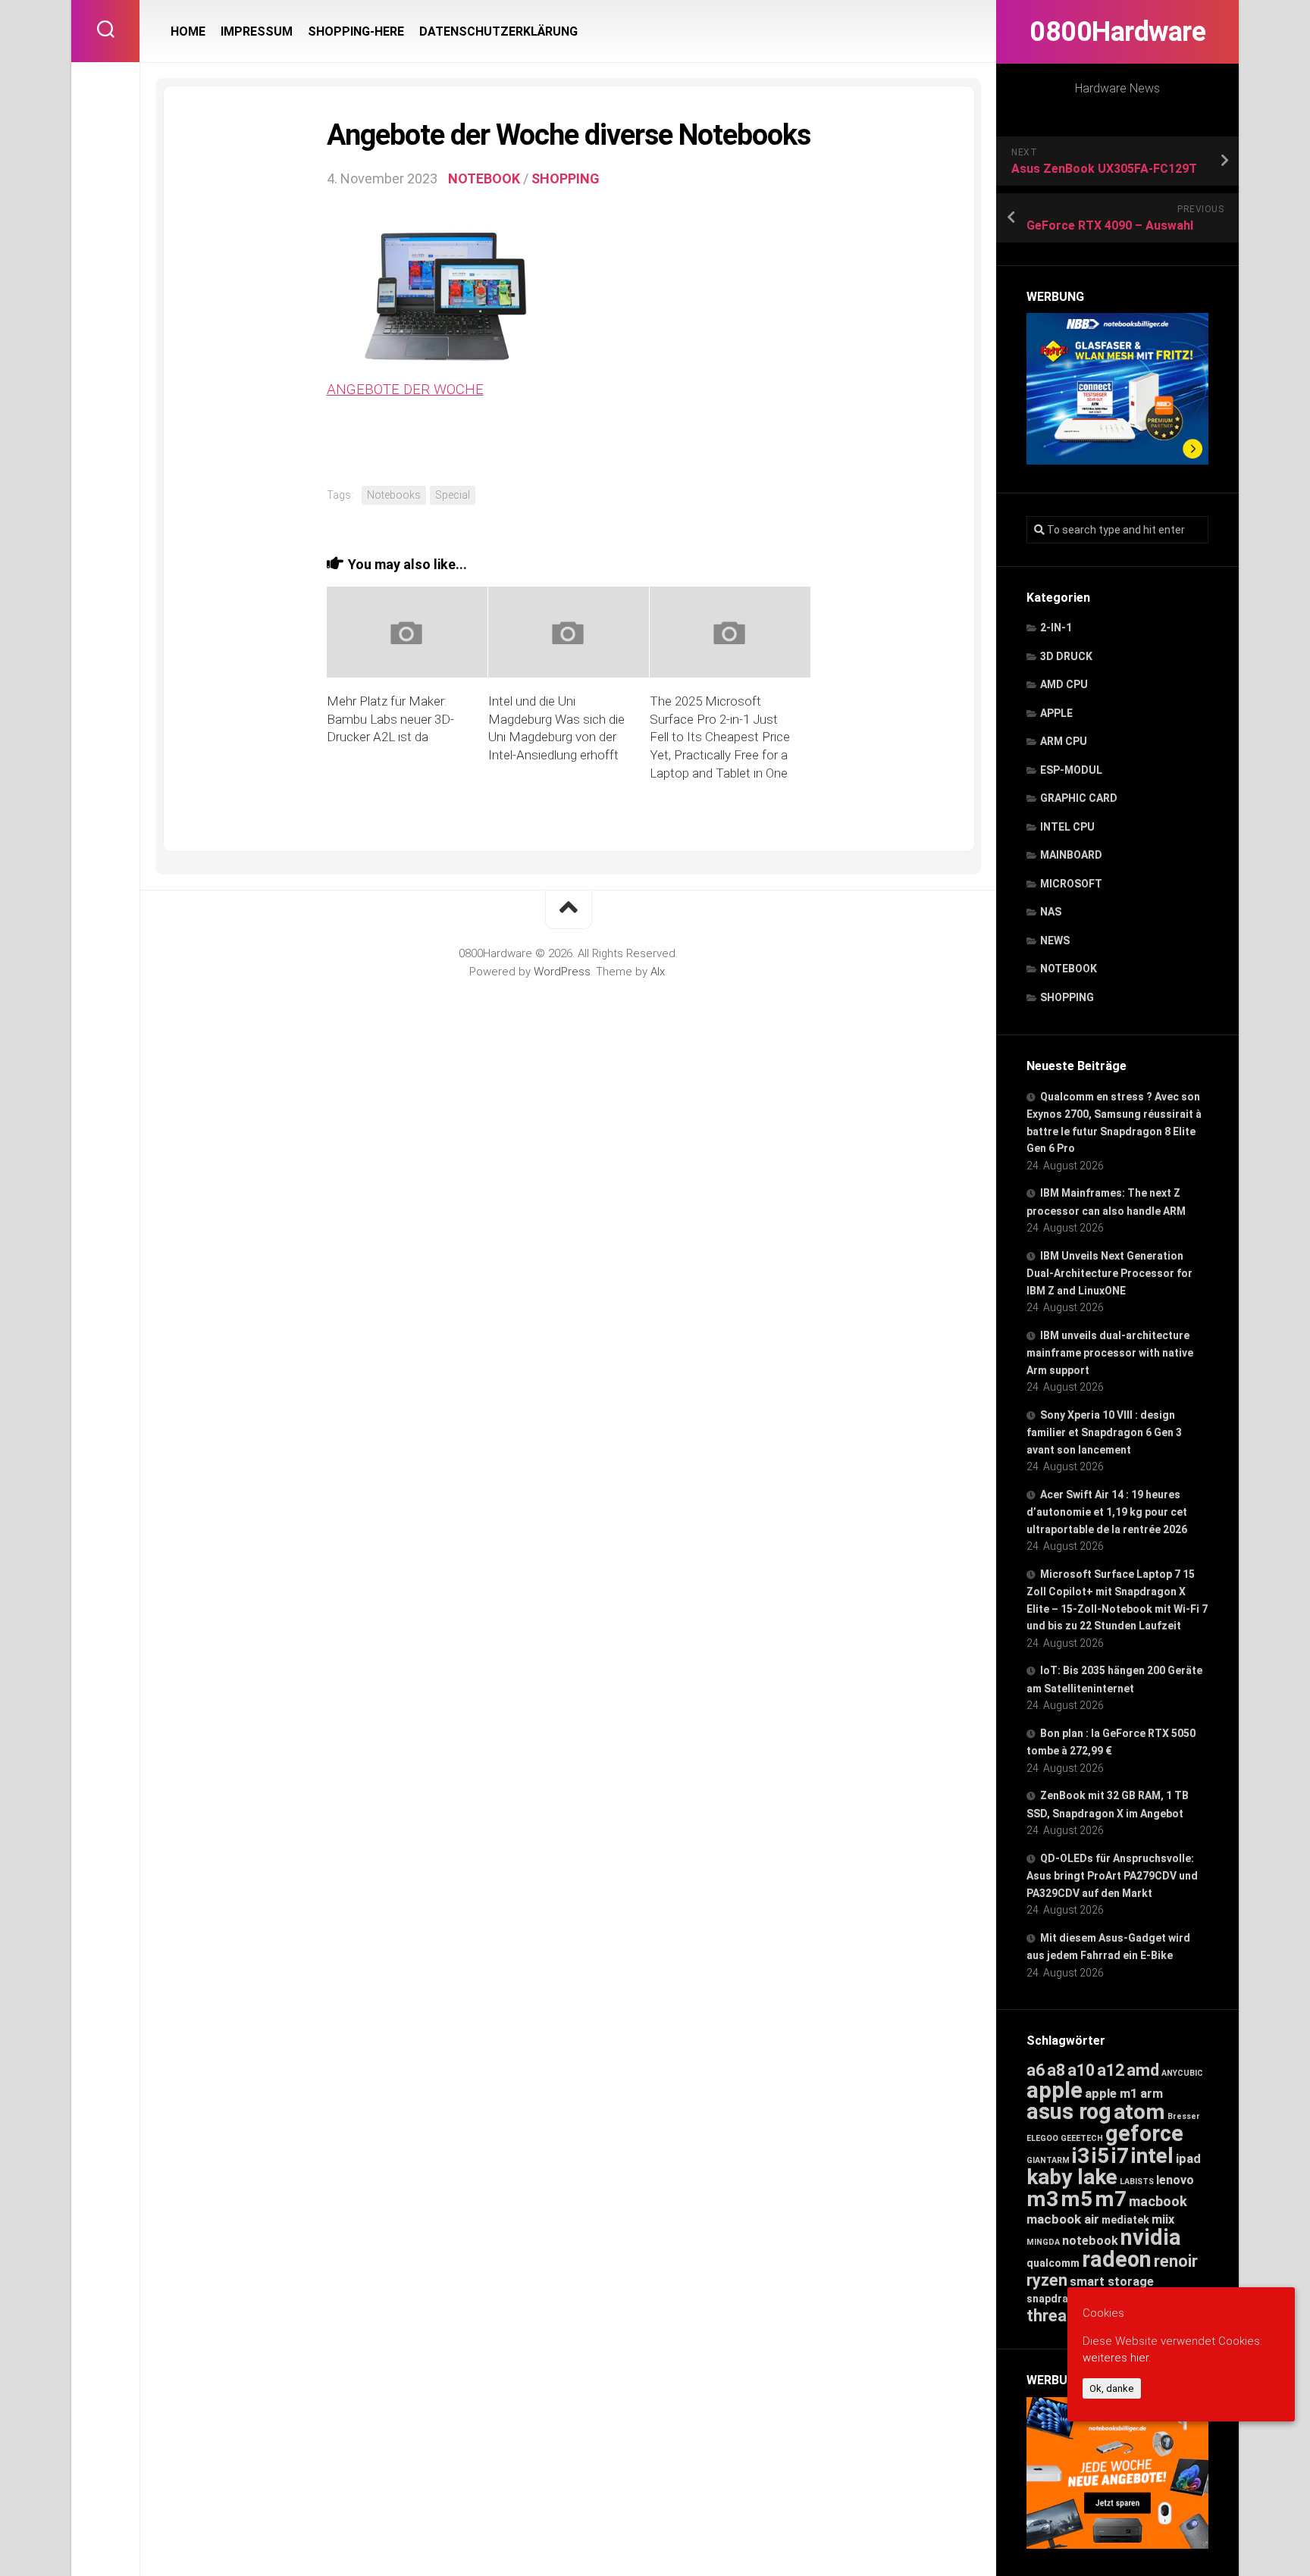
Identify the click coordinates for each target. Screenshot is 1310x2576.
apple (1055, 2090)
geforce (1144, 2133)
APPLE (1056, 713)
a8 (1056, 2070)
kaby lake (1072, 2177)
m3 (1042, 2199)
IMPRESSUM (257, 31)
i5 (1100, 2156)
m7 (1111, 2199)
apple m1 (1111, 2093)
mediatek (1125, 2220)
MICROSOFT (1071, 884)
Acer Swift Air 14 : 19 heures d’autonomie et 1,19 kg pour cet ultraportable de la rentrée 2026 (1107, 1512)
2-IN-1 (1056, 628)
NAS (1051, 912)
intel (1152, 2156)
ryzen (1047, 2280)
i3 (1081, 2156)
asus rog (1069, 2111)
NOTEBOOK (1069, 969)
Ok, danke (1112, 2388)
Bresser (1184, 2116)
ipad (1188, 2158)
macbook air (1063, 2219)
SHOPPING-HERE (356, 31)
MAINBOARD (1071, 855)
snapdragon (1057, 2299)
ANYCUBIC (1182, 2073)
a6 (1036, 2070)
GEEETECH (1082, 2138)
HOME (188, 31)
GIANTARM (1048, 2160)
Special (453, 495)
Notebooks (394, 495)
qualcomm (1053, 2263)
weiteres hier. (1117, 2358)
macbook (1158, 2202)
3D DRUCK (1066, 656)
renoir (1176, 2261)
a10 (1081, 2070)
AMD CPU (1064, 684)
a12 (1111, 2070)
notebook (1090, 2241)
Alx (658, 972)
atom (1139, 2112)
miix (1163, 2219)
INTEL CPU (1067, 827)
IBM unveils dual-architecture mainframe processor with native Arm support (1110, 1353)
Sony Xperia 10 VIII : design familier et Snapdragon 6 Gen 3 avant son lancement (1104, 1432)
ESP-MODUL (1071, 770)
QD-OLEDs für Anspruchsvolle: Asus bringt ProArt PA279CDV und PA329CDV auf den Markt (1112, 1876)
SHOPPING (1067, 997)
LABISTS (1137, 2182)
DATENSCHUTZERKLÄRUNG (498, 31)
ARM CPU (1064, 741)
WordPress (562, 972)
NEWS (1055, 941)
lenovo (1175, 2180)
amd (1143, 2070)
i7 (1120, 2156)
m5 (1077, 2199)
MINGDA (1043, 2242)
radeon (1117, 2259)
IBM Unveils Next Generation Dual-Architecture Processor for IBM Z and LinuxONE (1109, 1273)
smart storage (1112, 2282)
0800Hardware (1117, 32)
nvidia (1151, 2237)
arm (1152, 2094)
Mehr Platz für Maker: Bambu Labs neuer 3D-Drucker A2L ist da (390, 719)
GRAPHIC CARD (1079, 798)
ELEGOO (1042, 2138)
